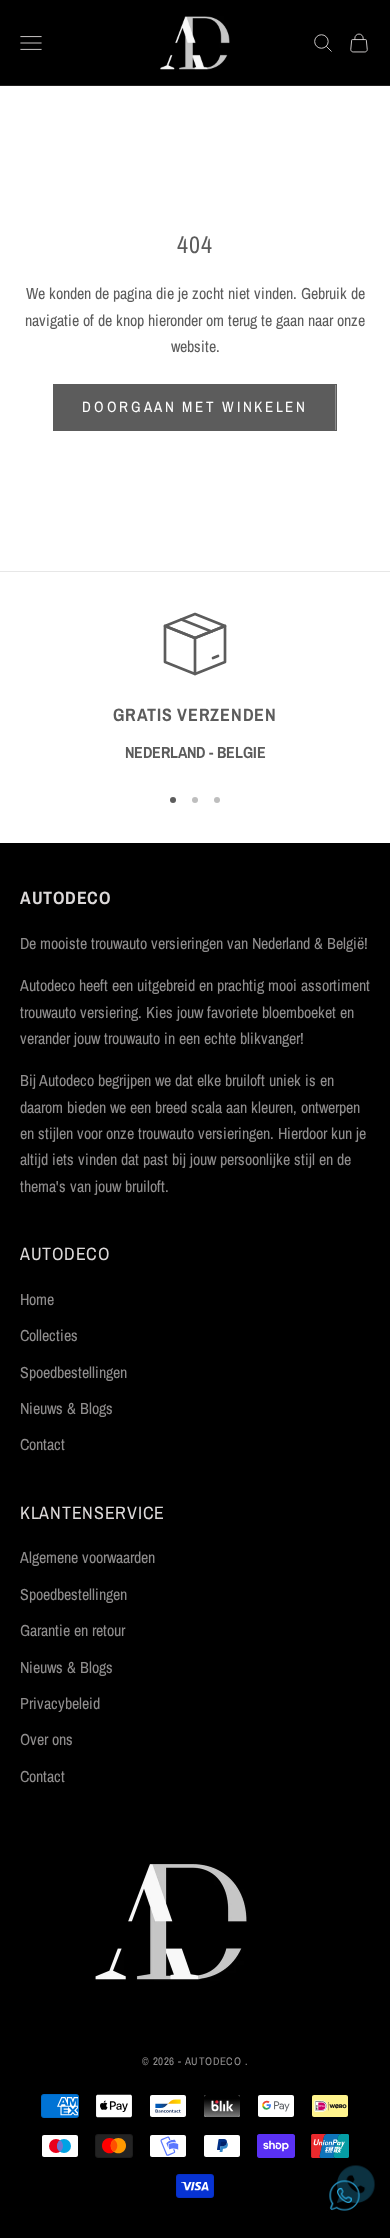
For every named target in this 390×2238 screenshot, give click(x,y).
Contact (42, 1444)
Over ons (46, 1739)
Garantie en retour (72, 1630)
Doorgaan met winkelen (195, 406)
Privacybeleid (60, 1703)
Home (37, 1299)
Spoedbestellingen (73, 1372)
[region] (195, 688)
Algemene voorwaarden (87, 1557)
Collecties (49, 1335)
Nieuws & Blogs (66, 1408)
